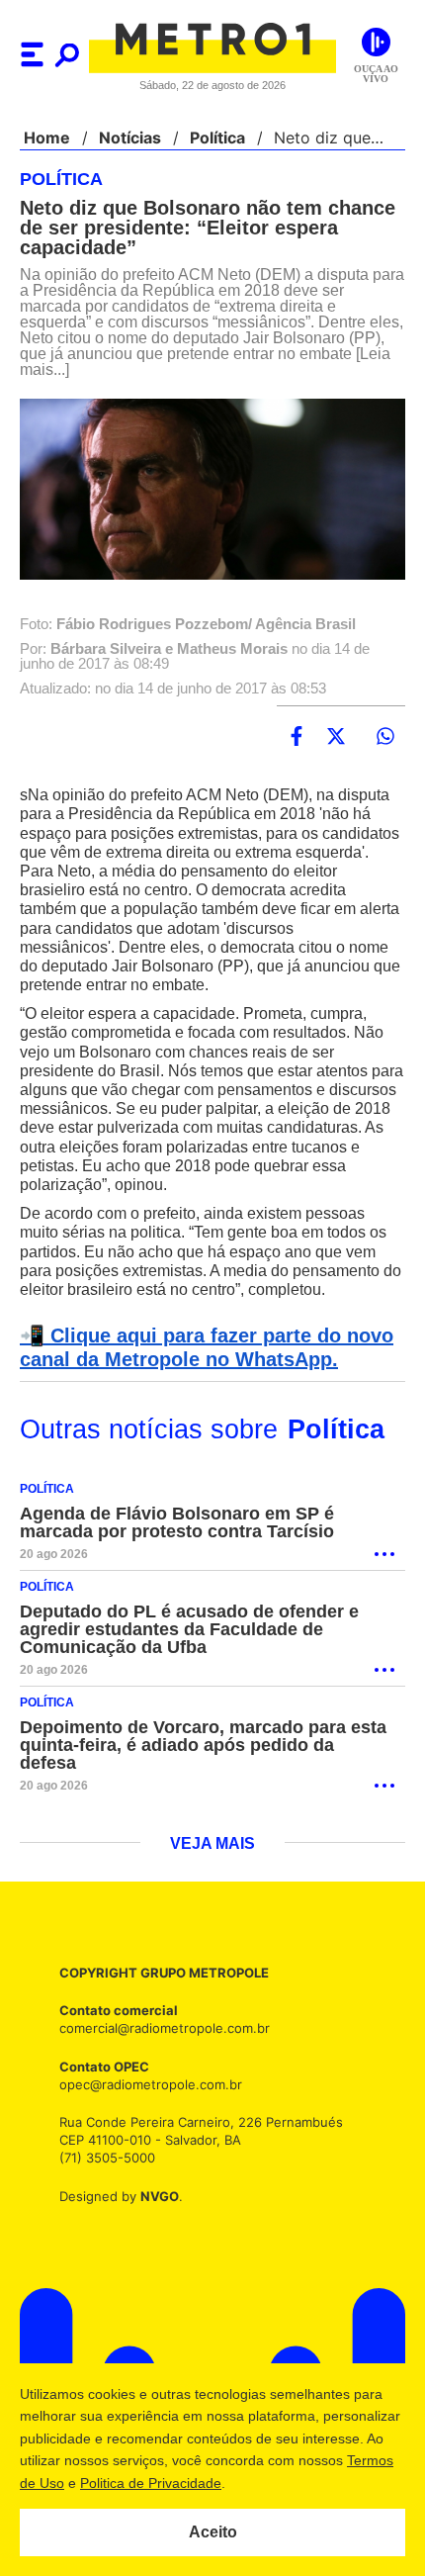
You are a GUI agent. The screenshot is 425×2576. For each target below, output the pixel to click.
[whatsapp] (385, 737)
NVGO (154, 2215)
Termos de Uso (115, 2483)
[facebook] (297, 737)
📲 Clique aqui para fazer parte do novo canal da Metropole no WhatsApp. (200, 1367)
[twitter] (336, 737)
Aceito (213, 2532)
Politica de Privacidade (249, 2483)
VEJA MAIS (213, 1864)
